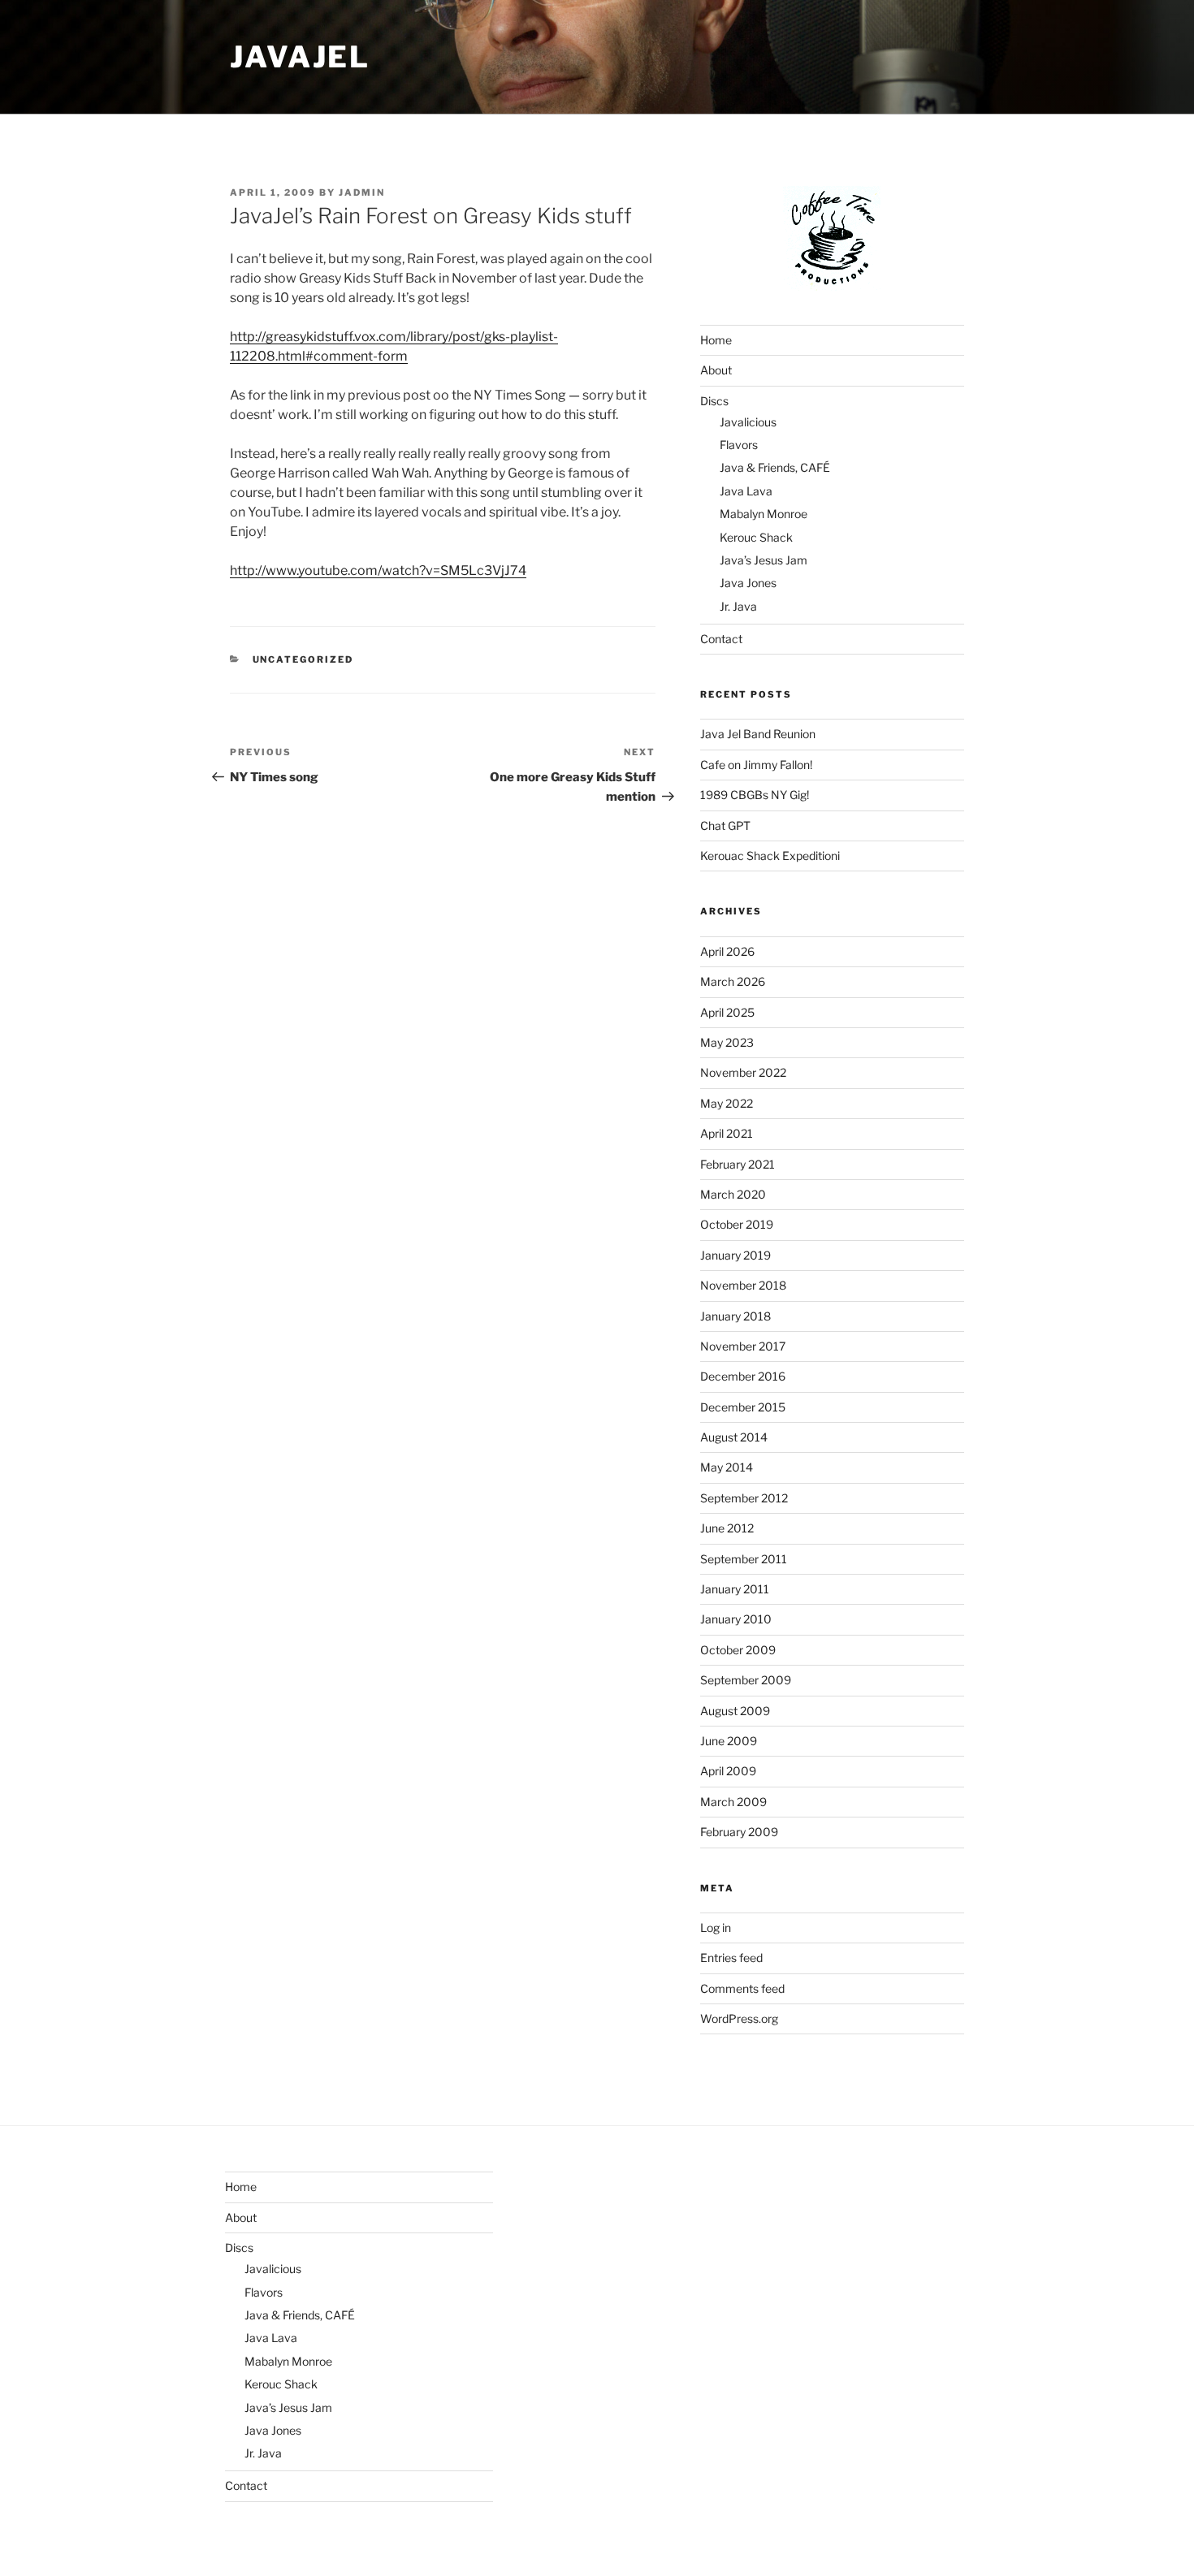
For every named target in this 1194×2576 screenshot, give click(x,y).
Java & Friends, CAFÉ (775, 467)
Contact (721, 639)
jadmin (362, 192)
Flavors (739, 445)
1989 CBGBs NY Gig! (755, 795)
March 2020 (733, 1194)
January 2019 (735, 1255)
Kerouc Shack (756, 537)
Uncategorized (303, 659)
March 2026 (733, 981)
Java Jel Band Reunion (758, 734)
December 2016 (743, 1376)
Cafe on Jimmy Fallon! (756, 765)
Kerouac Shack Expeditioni (770, 856)
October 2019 (737, 1224)
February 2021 (738, 1164)
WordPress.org (739, 2018)
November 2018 (743, 1285)
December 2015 (743, 1407)
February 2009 (739, 1832)
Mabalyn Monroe (764, 514)
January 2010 (736, 1619)
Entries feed (731, 1958)
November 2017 (743, 1346)
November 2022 (743, 1072)
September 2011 (744, 1559)
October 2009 (738, 1650)
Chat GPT (725, 826)
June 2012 (727, 1528)
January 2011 (735, 1589)
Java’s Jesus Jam (764, 560)
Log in (716, 1928)
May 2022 (727, 1103)
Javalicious (748, 422)
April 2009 (728, 1771)
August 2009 (735, 1711)
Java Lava (746, 491)
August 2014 (734, 1437)
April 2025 (727, 1012)
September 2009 (746, 1680)
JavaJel (300, 57)
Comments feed (742, 1988)
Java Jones (748, 583)
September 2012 (744, 1498)
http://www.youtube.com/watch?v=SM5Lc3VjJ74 (378, 571)
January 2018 (735, 1316)
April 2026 (727, 951)
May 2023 (727, 1042)
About (716, 370)
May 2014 (727, 1467)
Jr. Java (738, 606)
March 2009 (733, 1802)
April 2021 (727, 1133)
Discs (714, 401)
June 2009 (729, 1741)
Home (716, 340)
